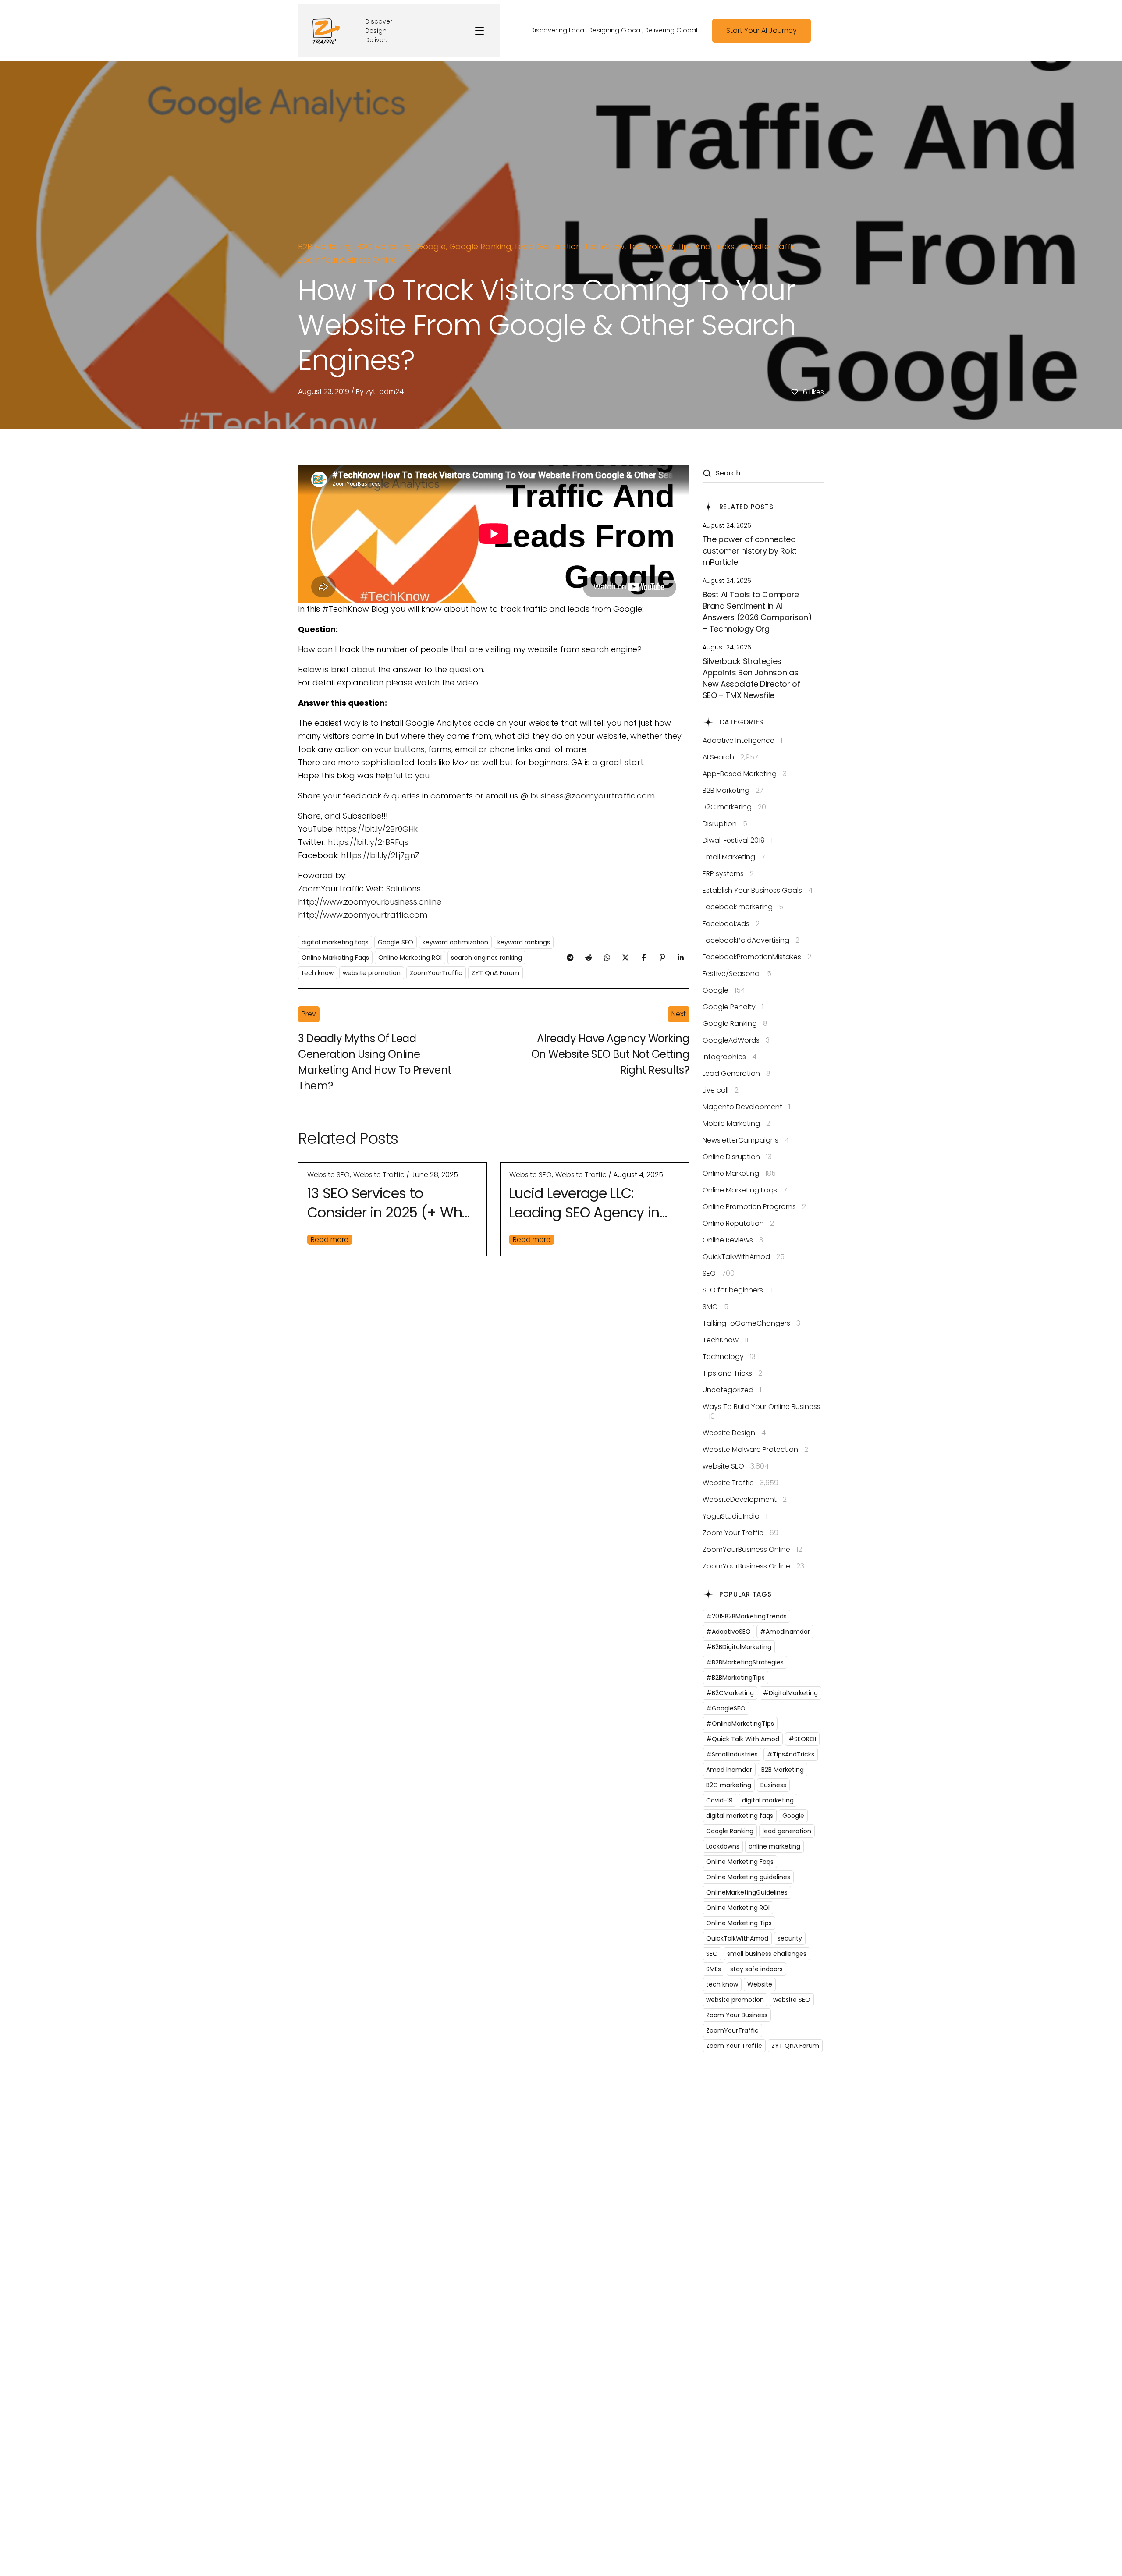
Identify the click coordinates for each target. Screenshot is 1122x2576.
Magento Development (746, 1107)
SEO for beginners (738, 1290)
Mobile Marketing (736, 1124)
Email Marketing (734, 857)
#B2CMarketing (730, 1693)
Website (760, 1984)
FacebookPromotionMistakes (757, 957)
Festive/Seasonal (737, 974)
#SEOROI (802, 1739)
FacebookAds (731, 924)
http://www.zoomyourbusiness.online (370, 902)
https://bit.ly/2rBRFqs (368, 842)
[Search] (707, 474)
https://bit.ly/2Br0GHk (377, 829)
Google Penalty (733, 1007)
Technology (651, 247)
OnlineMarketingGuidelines (747, 1892)
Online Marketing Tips (739, 1923)
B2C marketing (385, 247)
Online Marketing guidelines (748, 1877)
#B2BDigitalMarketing (739, 1647)
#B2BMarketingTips (735, 1678)
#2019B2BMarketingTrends (746, 1616)
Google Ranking (480, 247)
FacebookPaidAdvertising (751, 940)
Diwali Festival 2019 (738, 841)
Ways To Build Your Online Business (762, 1412)
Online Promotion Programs (754, 1207)
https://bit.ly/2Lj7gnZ (379, 855)
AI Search (730, 757)
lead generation (787, 1831)
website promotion (372, 973)
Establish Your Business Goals (758, 891)
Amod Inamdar (729, 1770)
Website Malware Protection (755, 1450)
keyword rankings (524, 942)
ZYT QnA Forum (495, 973)
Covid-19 (719, 1800)
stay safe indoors (756, 1969)
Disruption (725, 824)
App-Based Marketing (745, 774)
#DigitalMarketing (790, 1693)
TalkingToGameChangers (751, 1323)
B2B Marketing (326, 247)
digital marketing (768, 1800)
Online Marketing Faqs (335, 958)
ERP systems (728, 874)
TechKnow (604, 247)
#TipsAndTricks (791, 1754)
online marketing (774, 1846)
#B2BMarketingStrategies (745, 1662)
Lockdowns (723, 1846)
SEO (719, 1274)
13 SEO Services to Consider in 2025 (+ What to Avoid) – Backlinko (392, 1203)
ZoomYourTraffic (436, 973)
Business (773, 1785)
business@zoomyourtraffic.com (593, 796)
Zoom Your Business (737, 2015)
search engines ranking (486, 958)
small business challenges (767, 1954)
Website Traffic (767, 247)
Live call (721, 1090)
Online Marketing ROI (410, 958)
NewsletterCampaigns (746, 1140)
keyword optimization (455, 942)
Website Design (734, 1433)
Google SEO (396, 942)
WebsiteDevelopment (745, 1500)
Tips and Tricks (706, 247)
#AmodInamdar (785, 1632)
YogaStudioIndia (735, 1516)
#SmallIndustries (732, 1754)
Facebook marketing (743, 907)
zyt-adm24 (385, 392)
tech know (318, 973)
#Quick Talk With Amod (743, 1739)
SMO (715, 1307)
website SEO (328, 1175)
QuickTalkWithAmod (744, 1257)
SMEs (714, 1969)
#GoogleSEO (726, 1708)
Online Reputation (738, 1224)
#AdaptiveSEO (728, 1632)
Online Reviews (733, 1240)
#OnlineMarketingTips (740, 1724)
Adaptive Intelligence (742, 741)
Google (431, 247)
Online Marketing (739, 1174)
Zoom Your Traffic (740, 1533)
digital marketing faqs (335, 942)
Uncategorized (732, 1390)
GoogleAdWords (736, 1040)
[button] (762, 31)
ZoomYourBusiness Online (347, 260)
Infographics (730, 1057)
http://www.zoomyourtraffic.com (363, 915)
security (790, 1938)
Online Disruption (737, 1157)
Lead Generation (548, 247)
